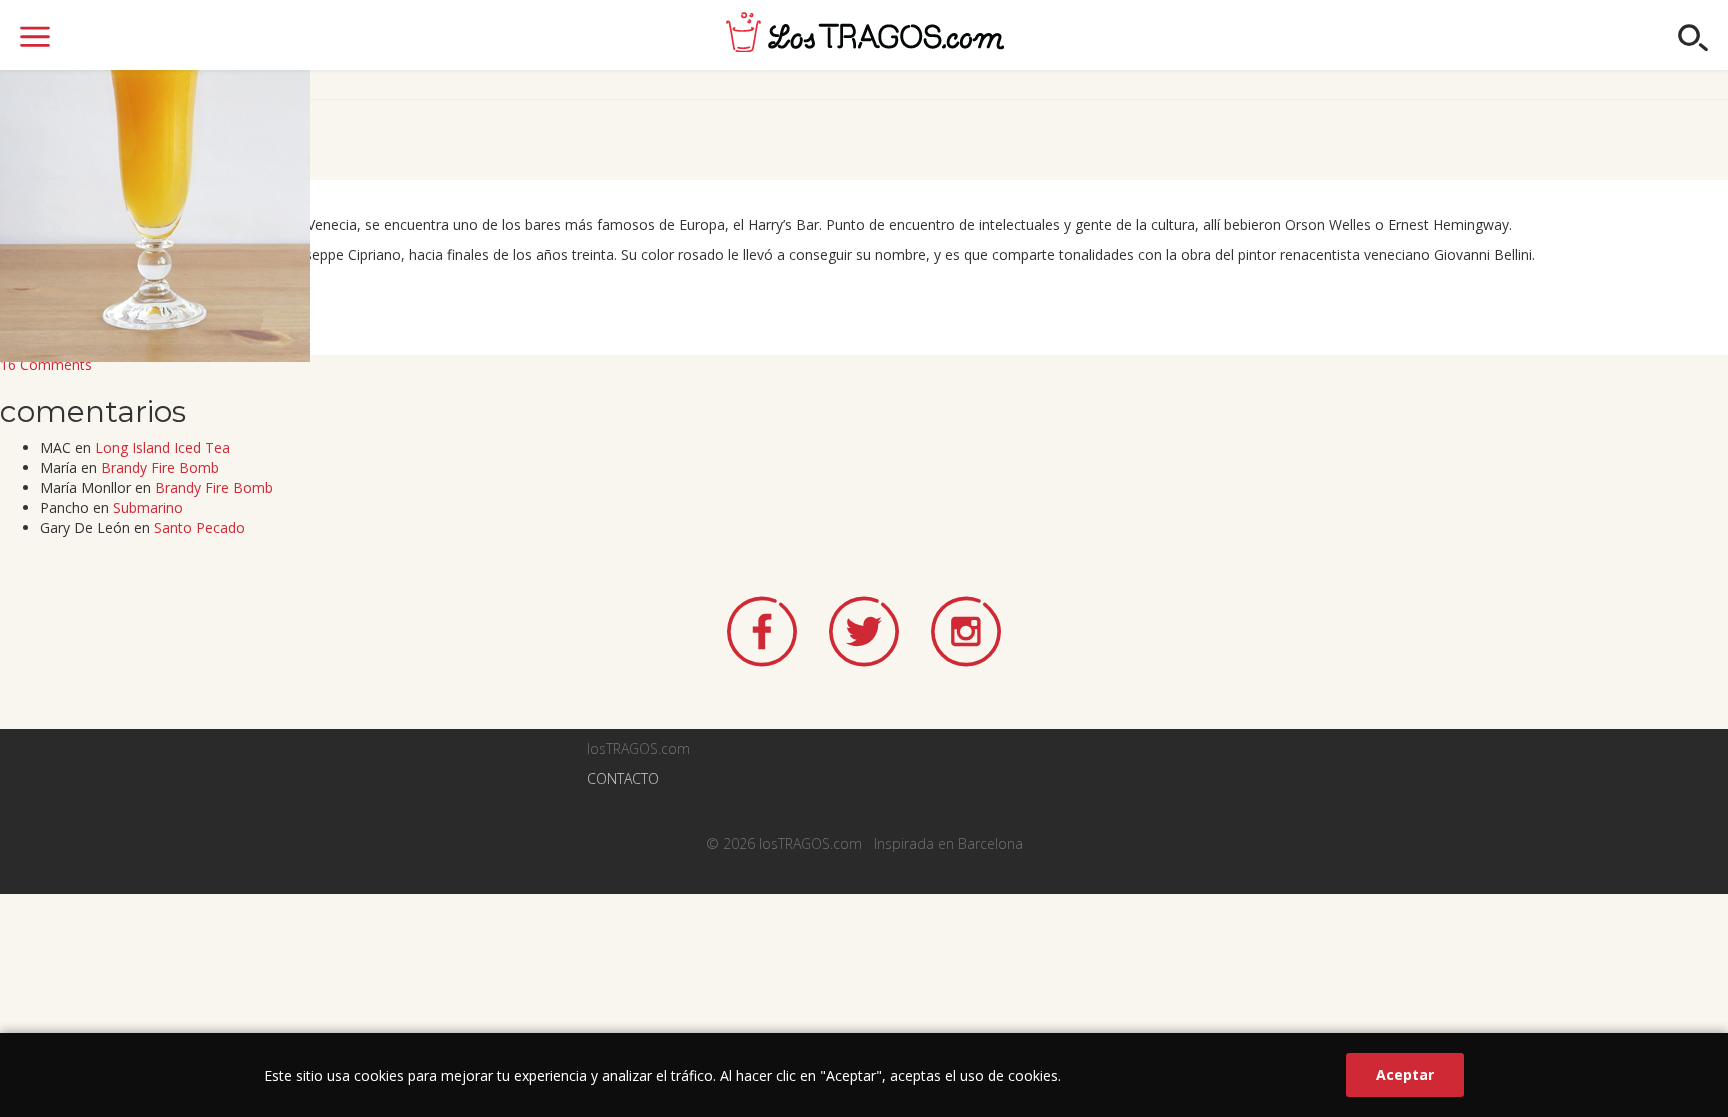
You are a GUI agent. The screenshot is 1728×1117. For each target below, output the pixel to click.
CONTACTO (623, 778)
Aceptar (1405, 1074)
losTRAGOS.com (865, 32)
